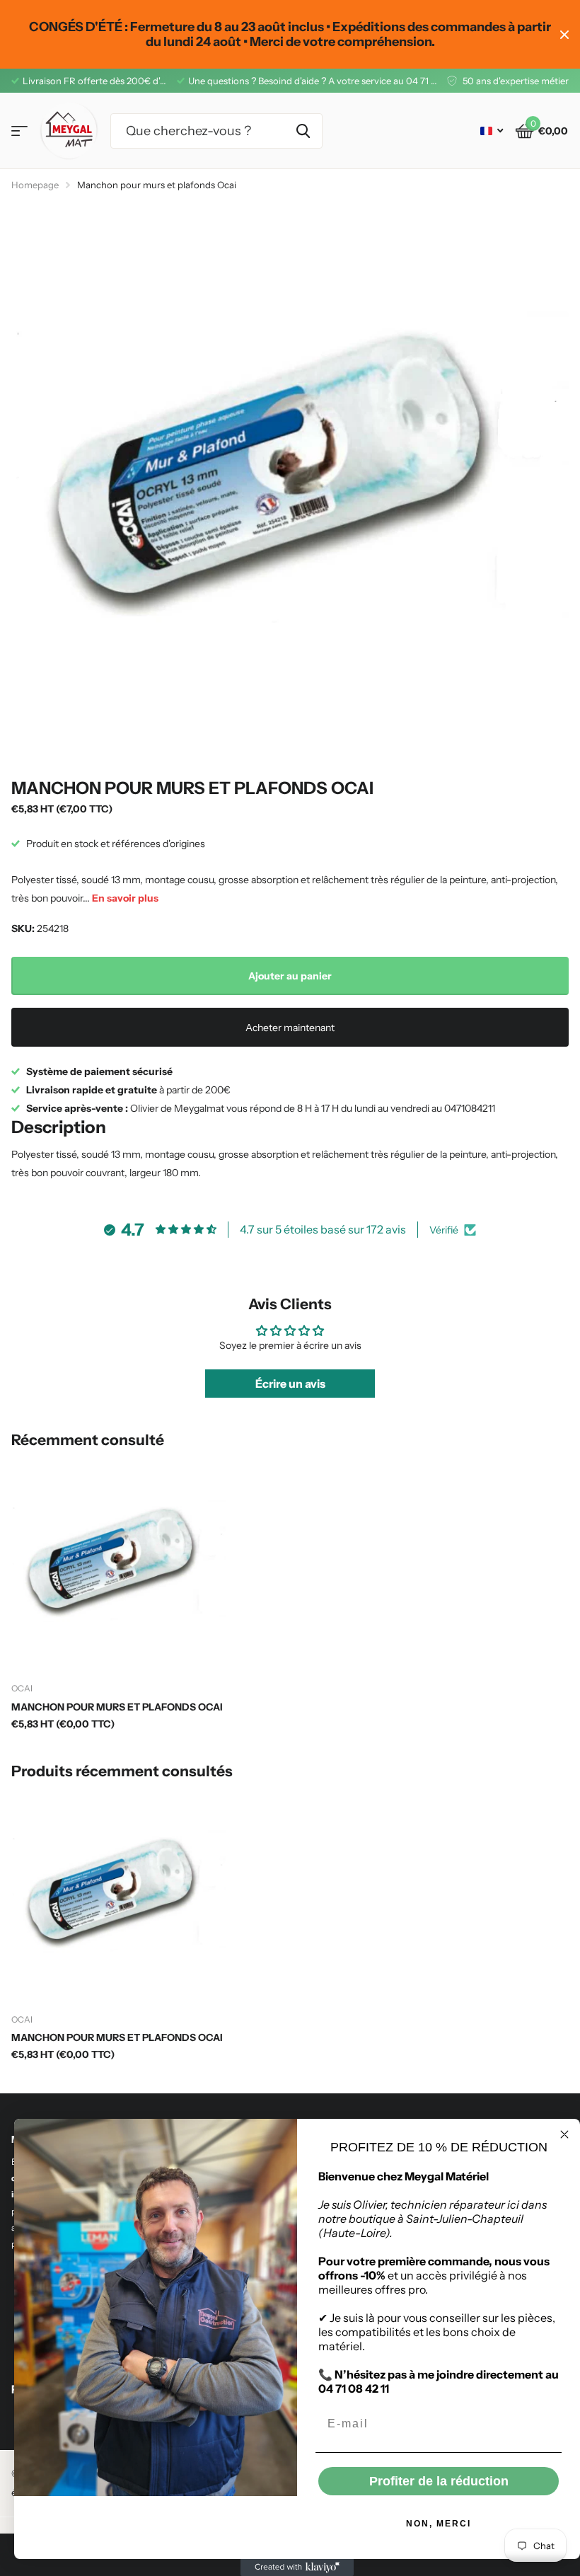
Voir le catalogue (19, 131)
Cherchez (303, 131)
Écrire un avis (290, 1384)
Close (564, 34)
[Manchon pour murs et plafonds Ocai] (119, 1565)
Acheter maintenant (290, 1028)
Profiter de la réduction (439, 2481)
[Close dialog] (564, 2134)
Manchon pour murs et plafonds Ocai (117, 1707)
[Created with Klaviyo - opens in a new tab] (297, 2568)
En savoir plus (125, 898)
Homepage (35, 185)
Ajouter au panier (290, 976)
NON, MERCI (439, 2524)
